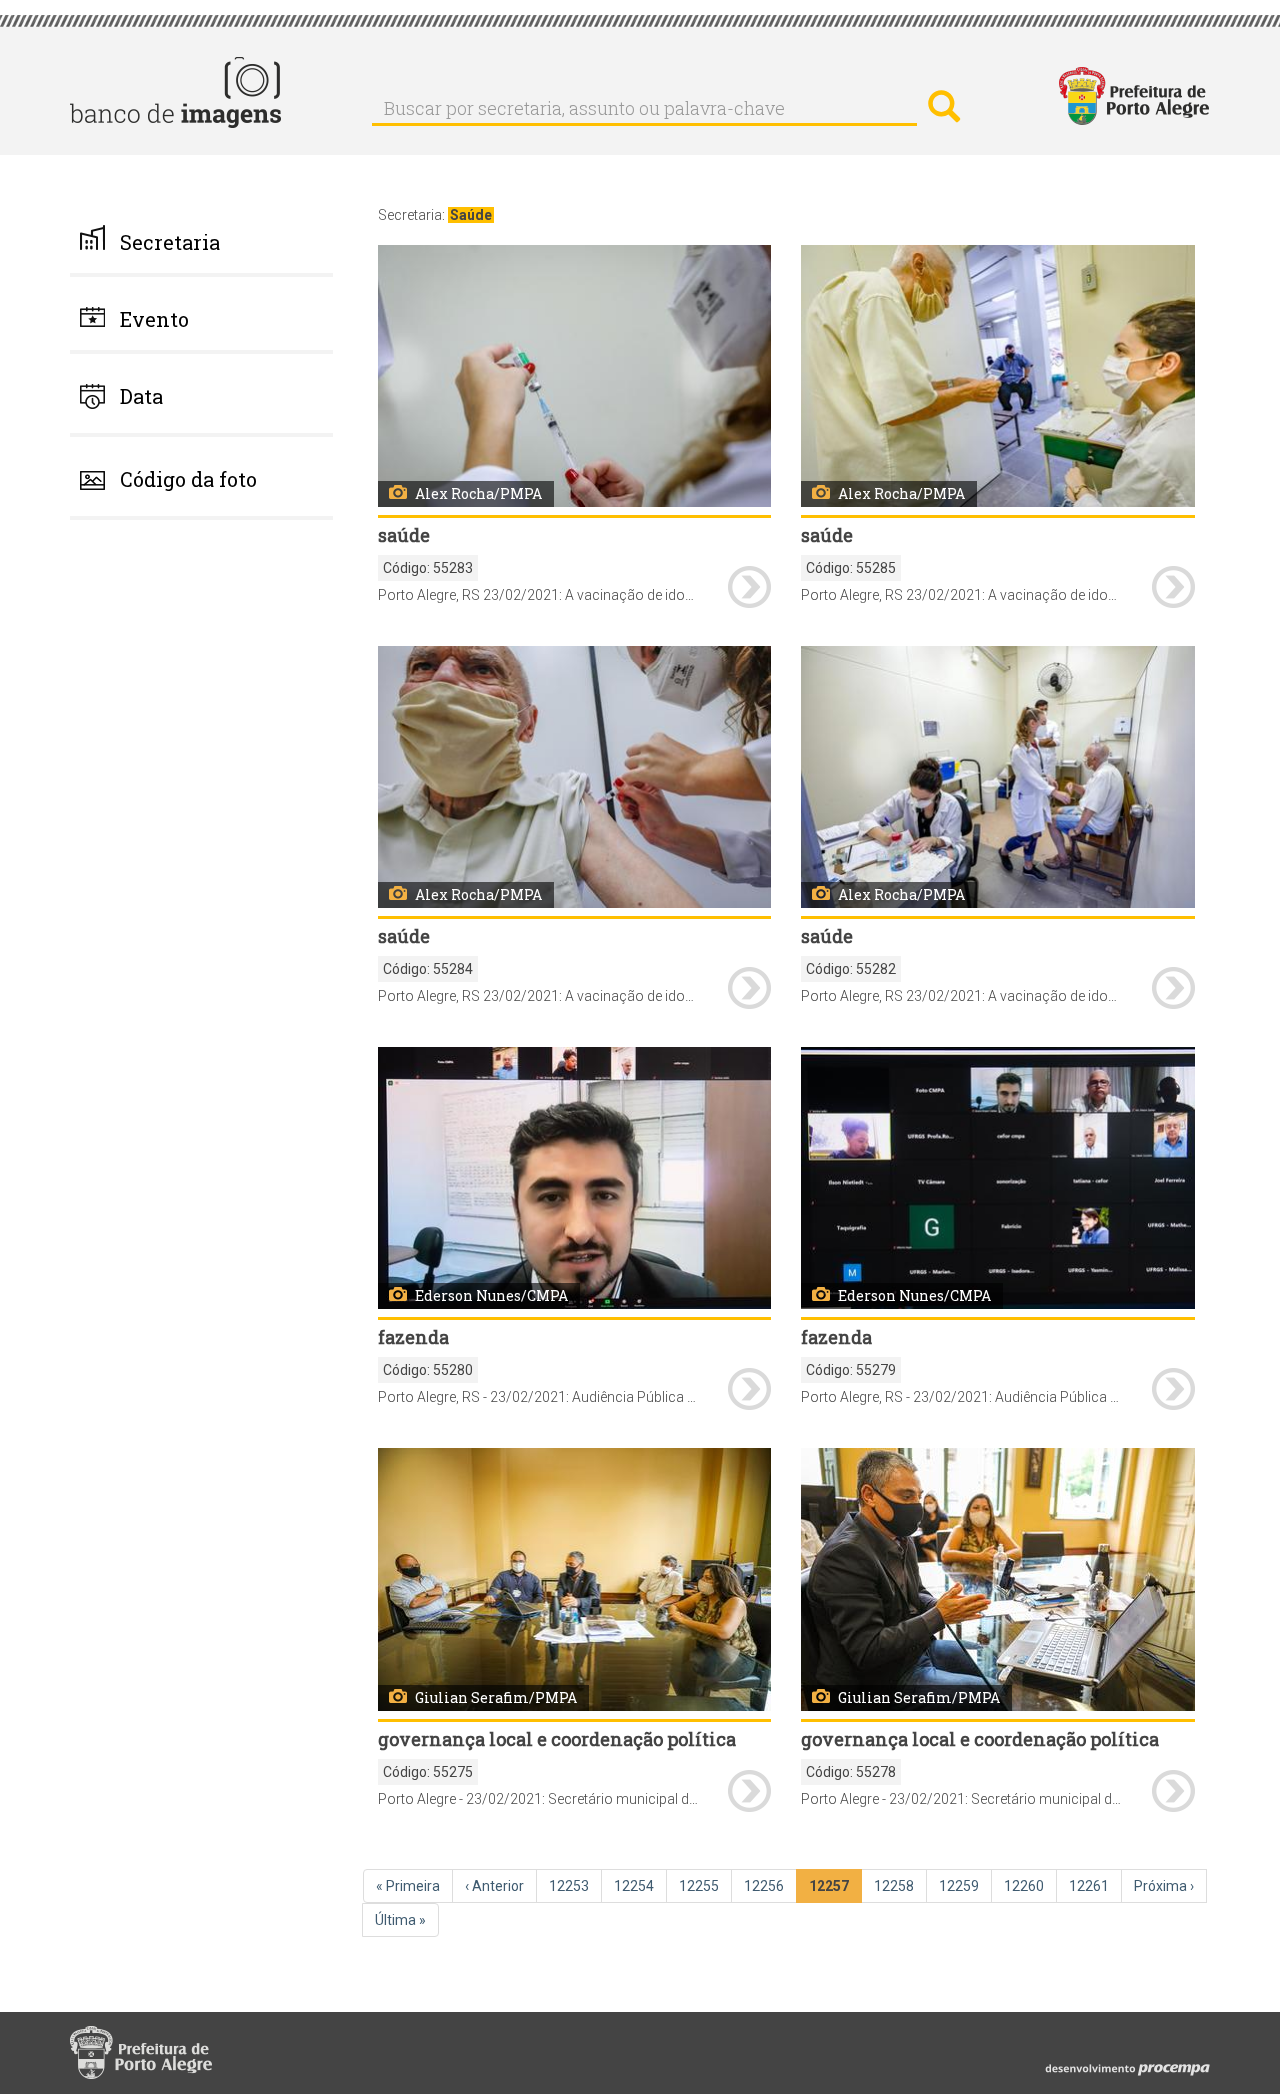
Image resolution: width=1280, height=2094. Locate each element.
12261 (1091, 1886)
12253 (571, 1886)
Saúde (471, 215)
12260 (1026, 1886)
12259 (961, 1886)
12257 (832, 1890)
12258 (896, 1886)
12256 (766, 1886)
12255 (701, 1886)
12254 (636, 1886)
